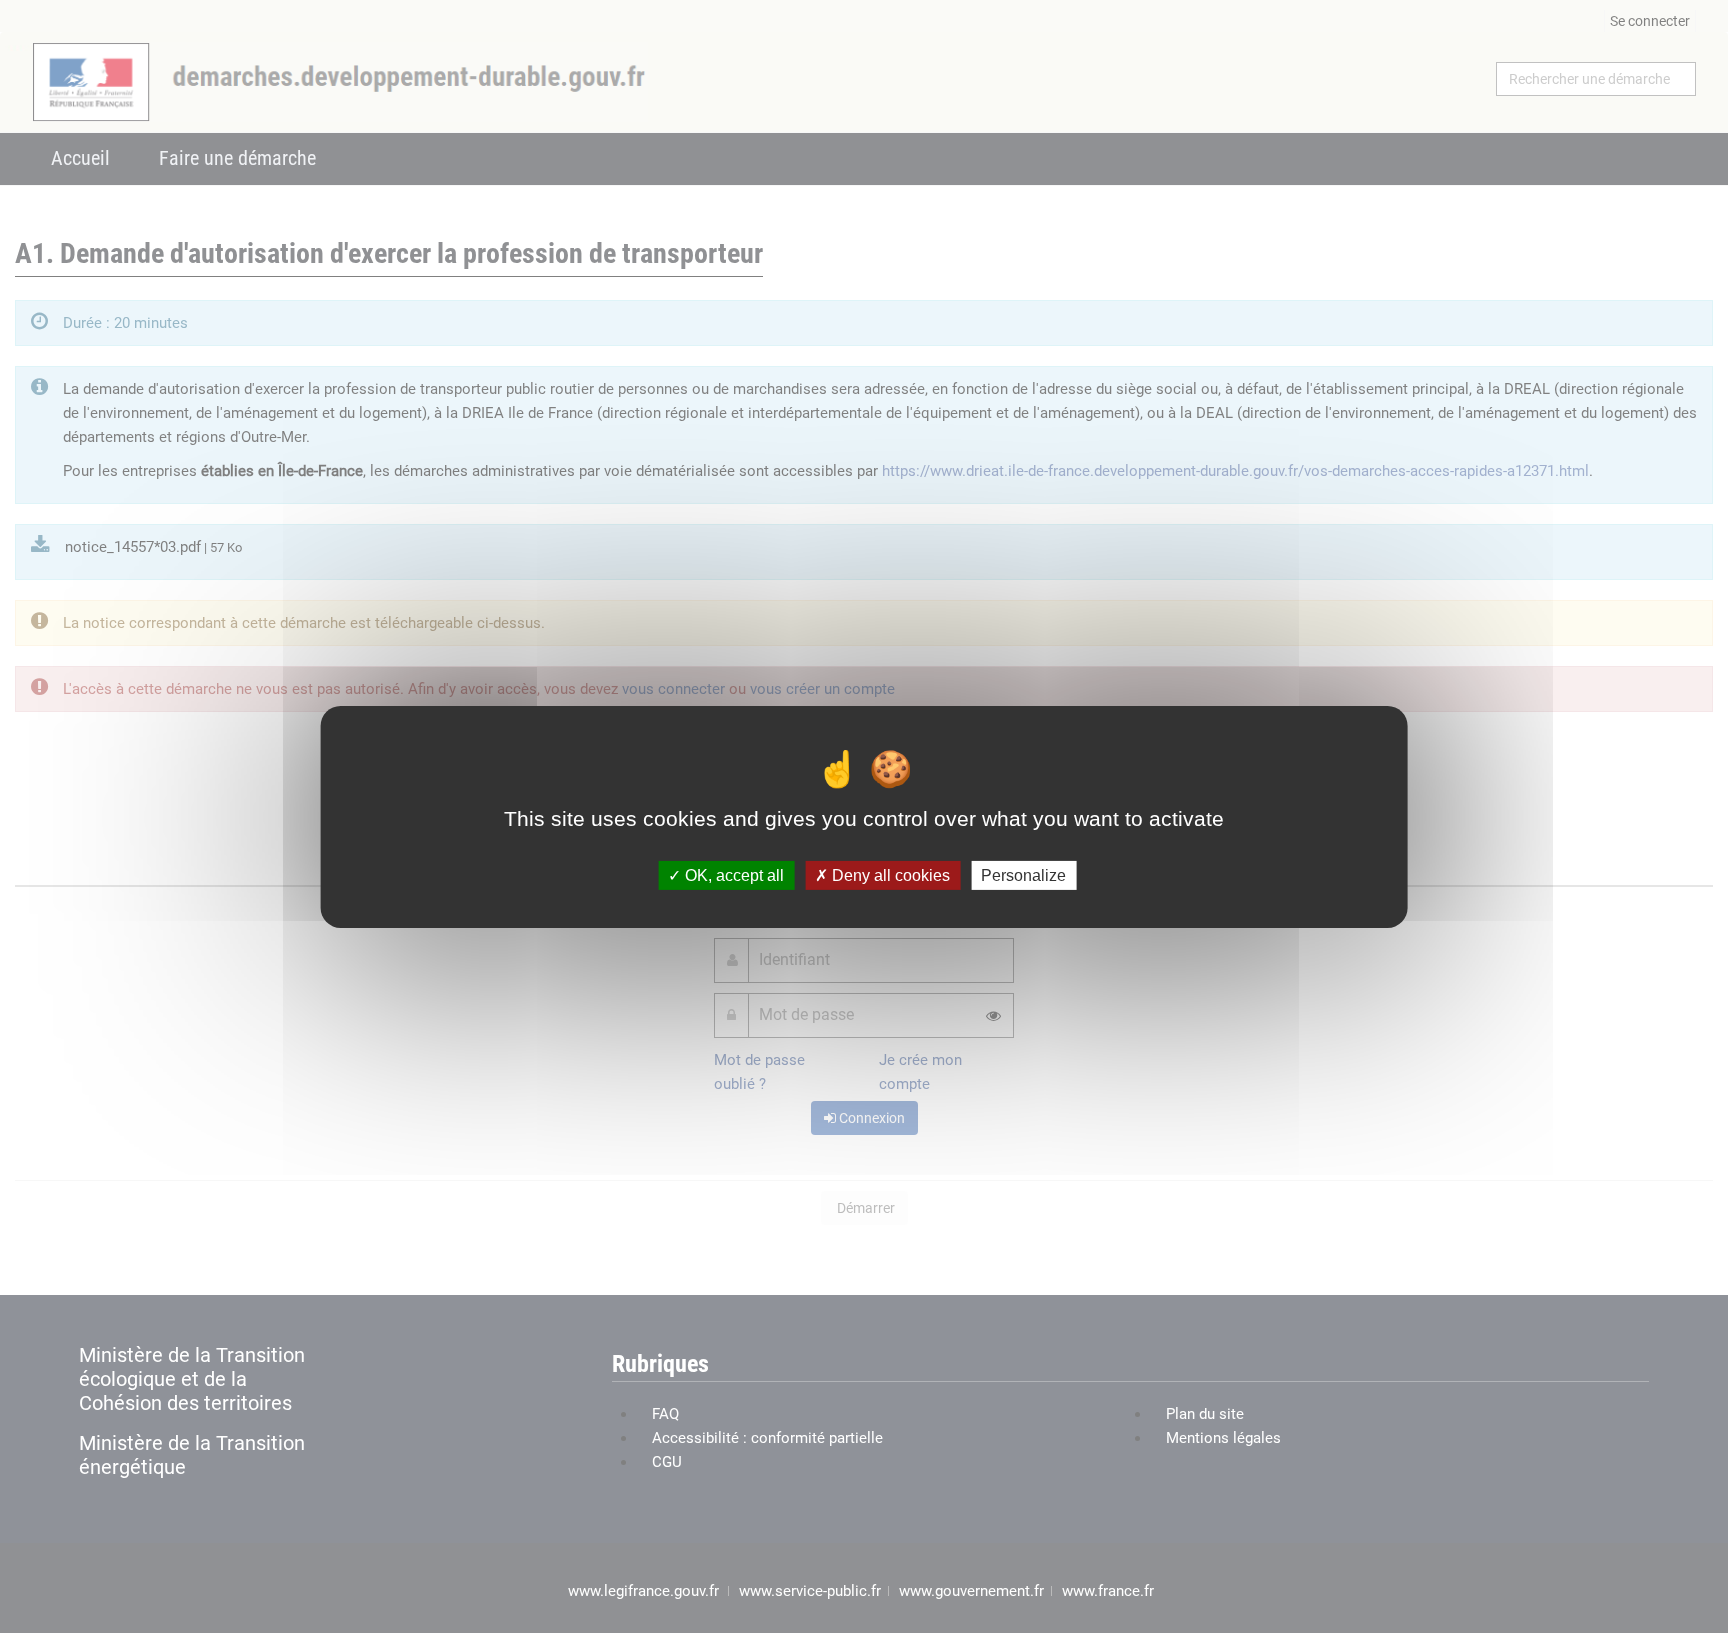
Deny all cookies (889, 874)
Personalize (1023, 874)
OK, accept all (732, 874)
